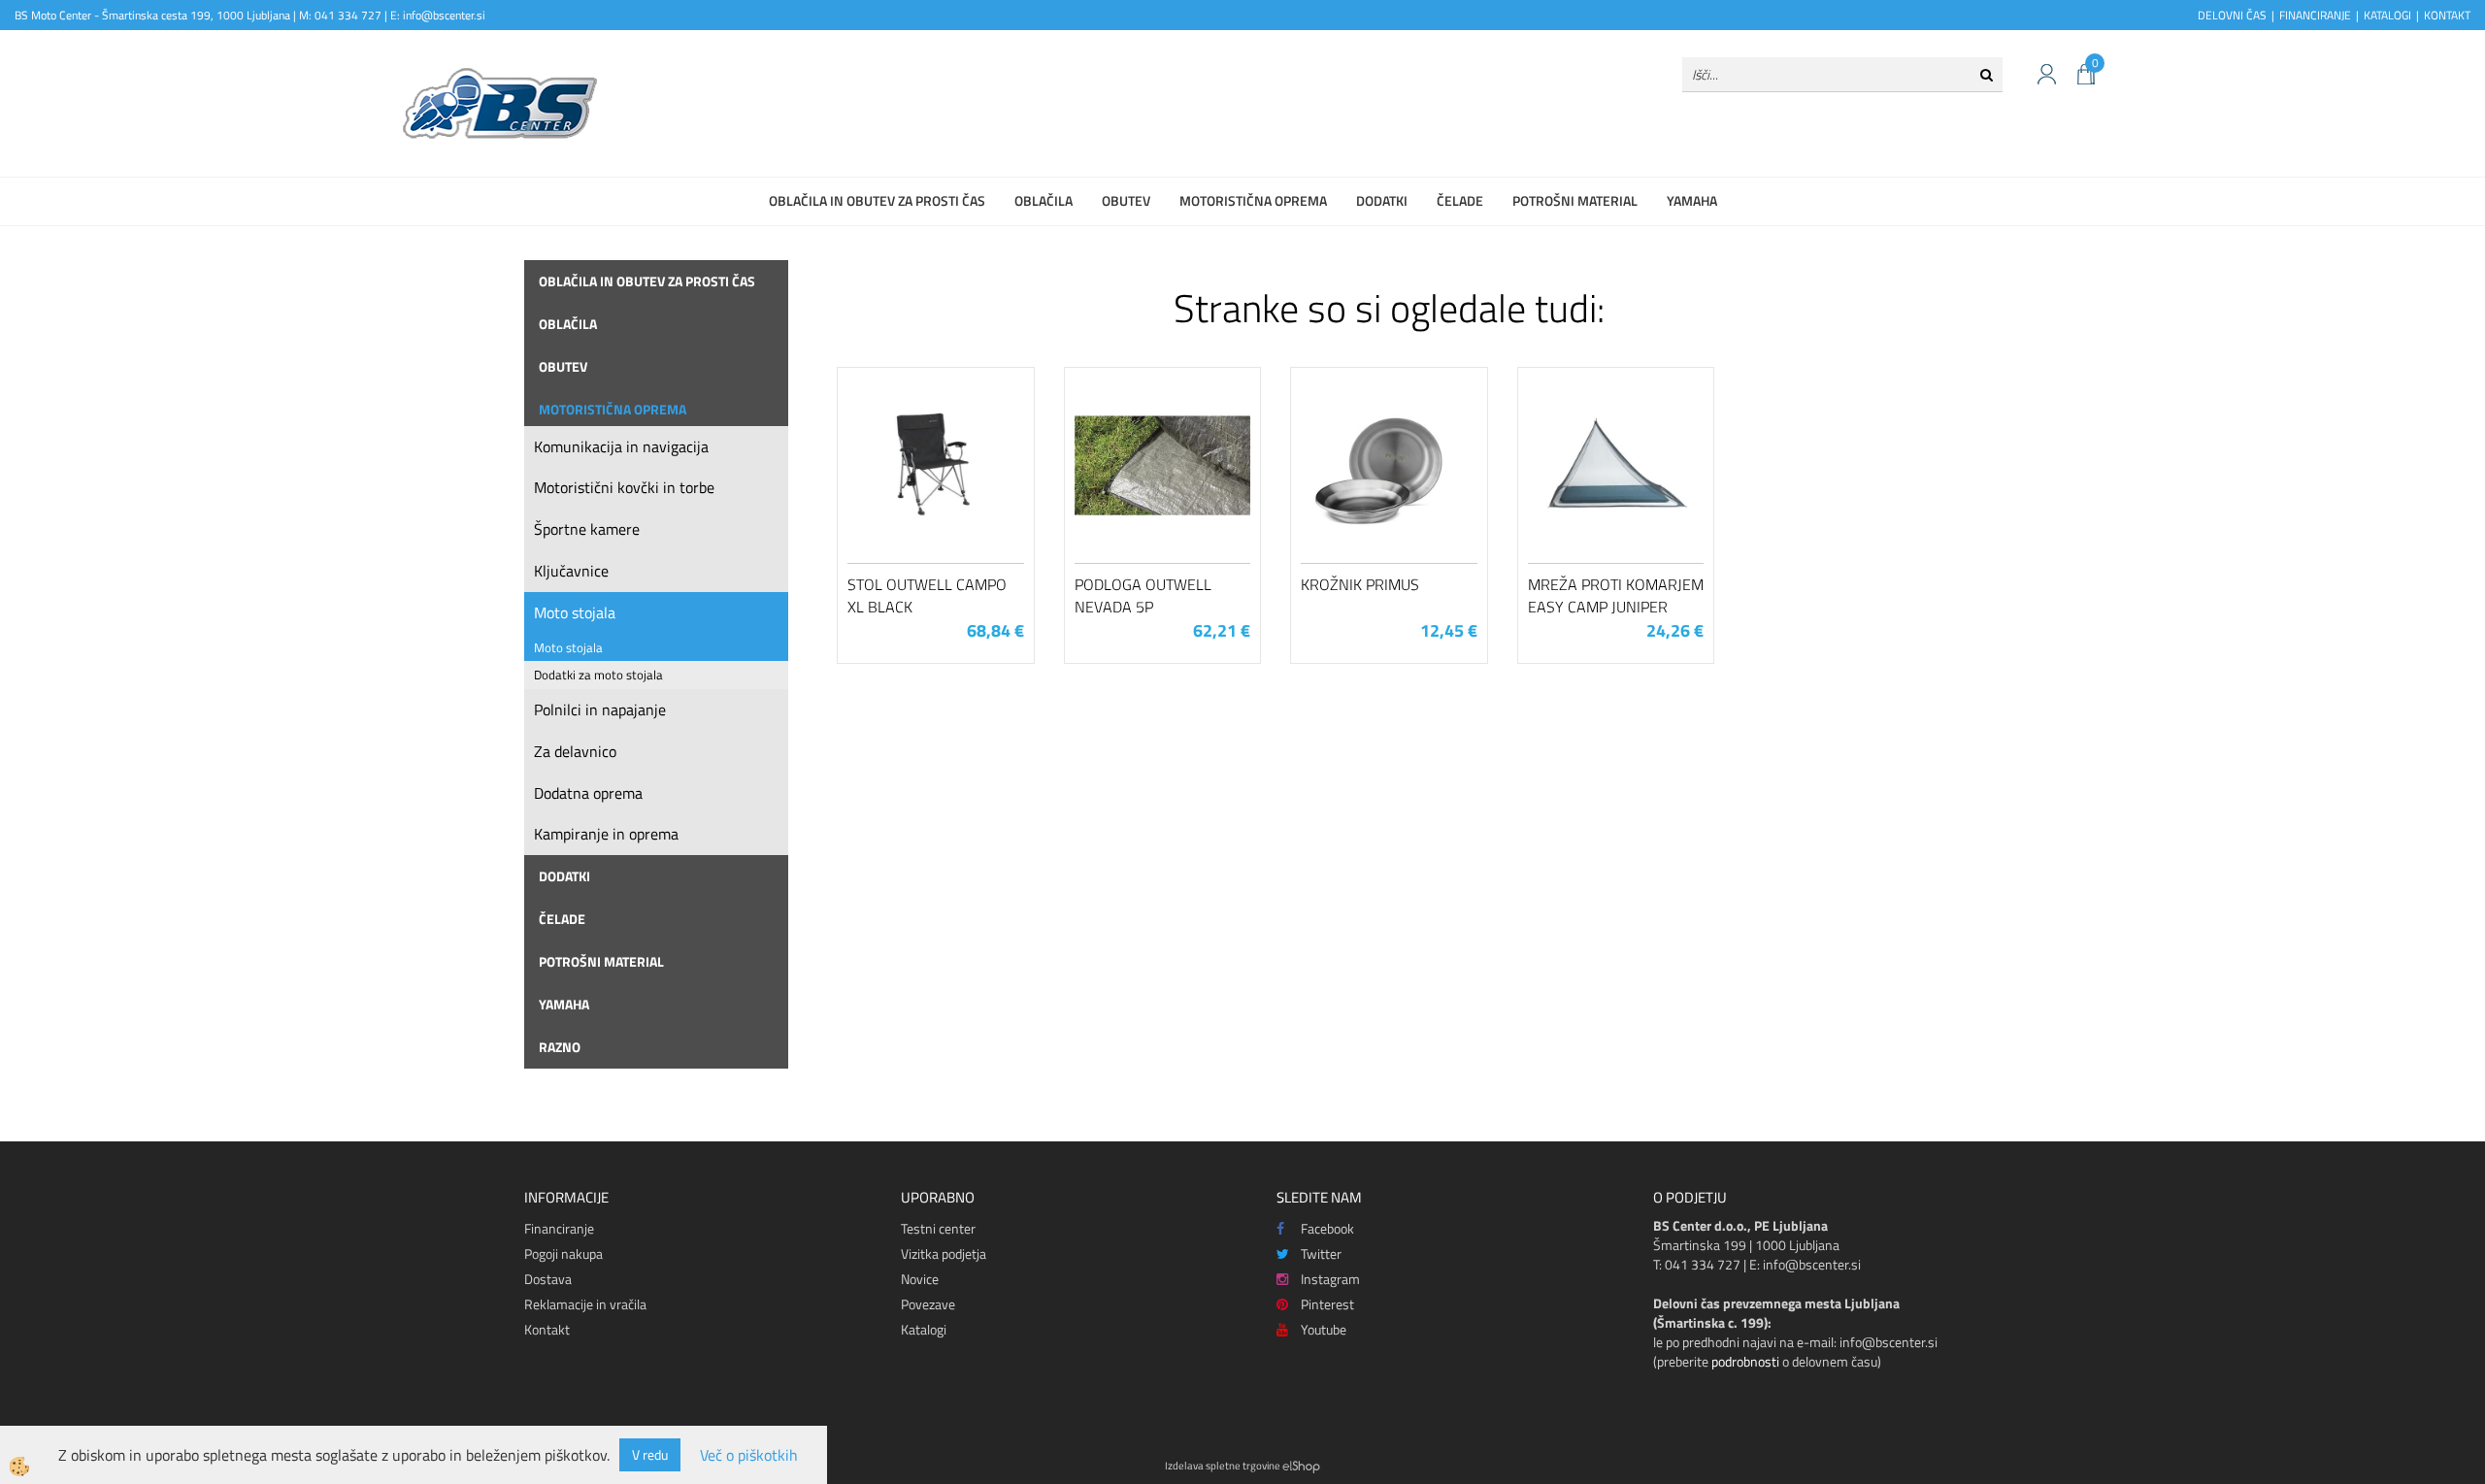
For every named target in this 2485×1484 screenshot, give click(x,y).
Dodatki (1382, 200)
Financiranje (559, 1228)
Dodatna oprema (588, 793)
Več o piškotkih (749, 1455)
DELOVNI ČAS (2232, 15)
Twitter (1321, 1253)
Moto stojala (575, 612)
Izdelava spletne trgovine (1223, 1466)
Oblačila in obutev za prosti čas (877, 200)
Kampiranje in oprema (606, 834)
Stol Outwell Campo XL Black (927, 595)
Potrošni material (1575, 200)
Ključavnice (571, 571)
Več (936, 475)
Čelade (1460, 200)
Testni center (938, 1228)
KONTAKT (2447, 15)
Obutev (1126, 200)
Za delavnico (575, 751)
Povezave (928, 1304)
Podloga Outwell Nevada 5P (1143, 595)
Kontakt (547, 1329)
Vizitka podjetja (944, 1253)
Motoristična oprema (1253, 200)
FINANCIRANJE (2315, 15)
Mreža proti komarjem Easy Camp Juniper (1616, 595)
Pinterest (1327, 1304)
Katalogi (924, 1329)
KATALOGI (2387, 15)
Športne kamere (587, 529)
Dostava (548, 1279)
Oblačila (1044, 200)
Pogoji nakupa (563, 1253)
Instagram (1330, 1279)
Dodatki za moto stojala (598, 675)
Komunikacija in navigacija (621, 446)
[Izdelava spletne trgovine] (1301, 1466)
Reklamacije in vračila (585, 1304)
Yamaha (1692, 200)
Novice (920, 1279)
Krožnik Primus (1360, 584)
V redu (650, 1454)
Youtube (1324, 1329)
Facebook (1327, 1228)
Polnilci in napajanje (600, 709)
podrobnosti (1745, 1361)
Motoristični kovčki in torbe (624, 487)
